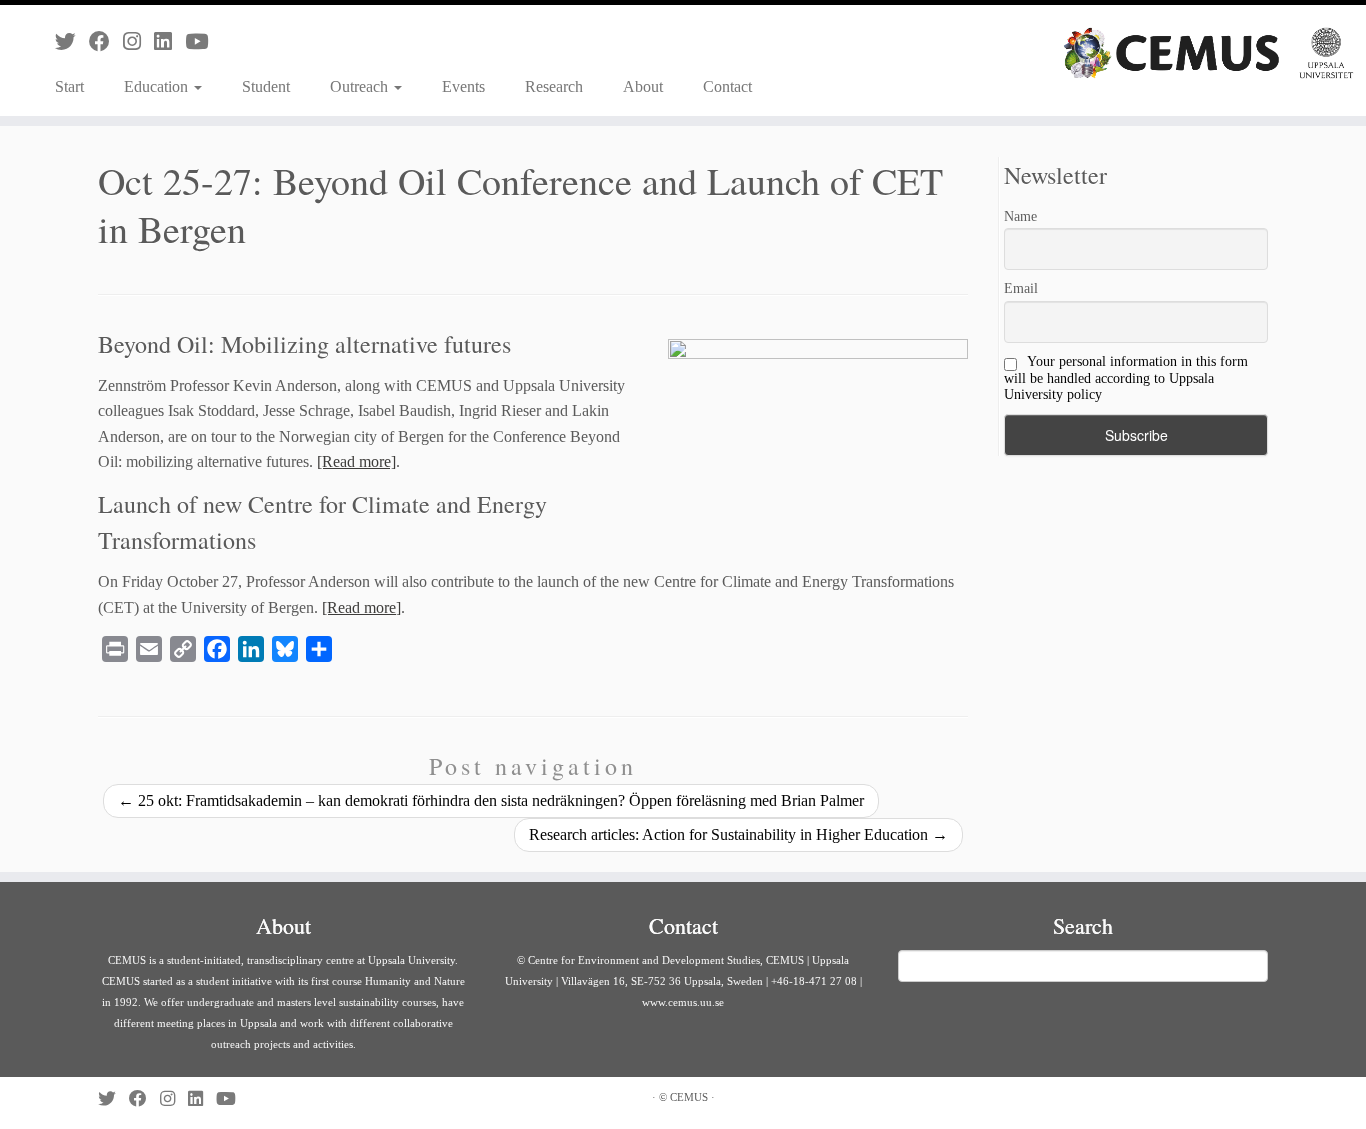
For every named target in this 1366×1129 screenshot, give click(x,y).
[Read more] (356, 461)
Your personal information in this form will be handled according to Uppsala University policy (1126, 378)
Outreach (361, 86)
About (643, 86)
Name (1020, 216)
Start (69, 86)
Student (266, 86)
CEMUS (689, 1097)
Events (463, 86)
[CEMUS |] (1208, 53)
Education (158, 86)
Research (554, 86)
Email (1021, 288)
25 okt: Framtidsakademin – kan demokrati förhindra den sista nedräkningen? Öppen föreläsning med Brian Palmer (491, 800)
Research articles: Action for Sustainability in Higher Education (738, 834)
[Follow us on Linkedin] (169, 41)
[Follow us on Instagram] (138, 41)
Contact (727, 86)
